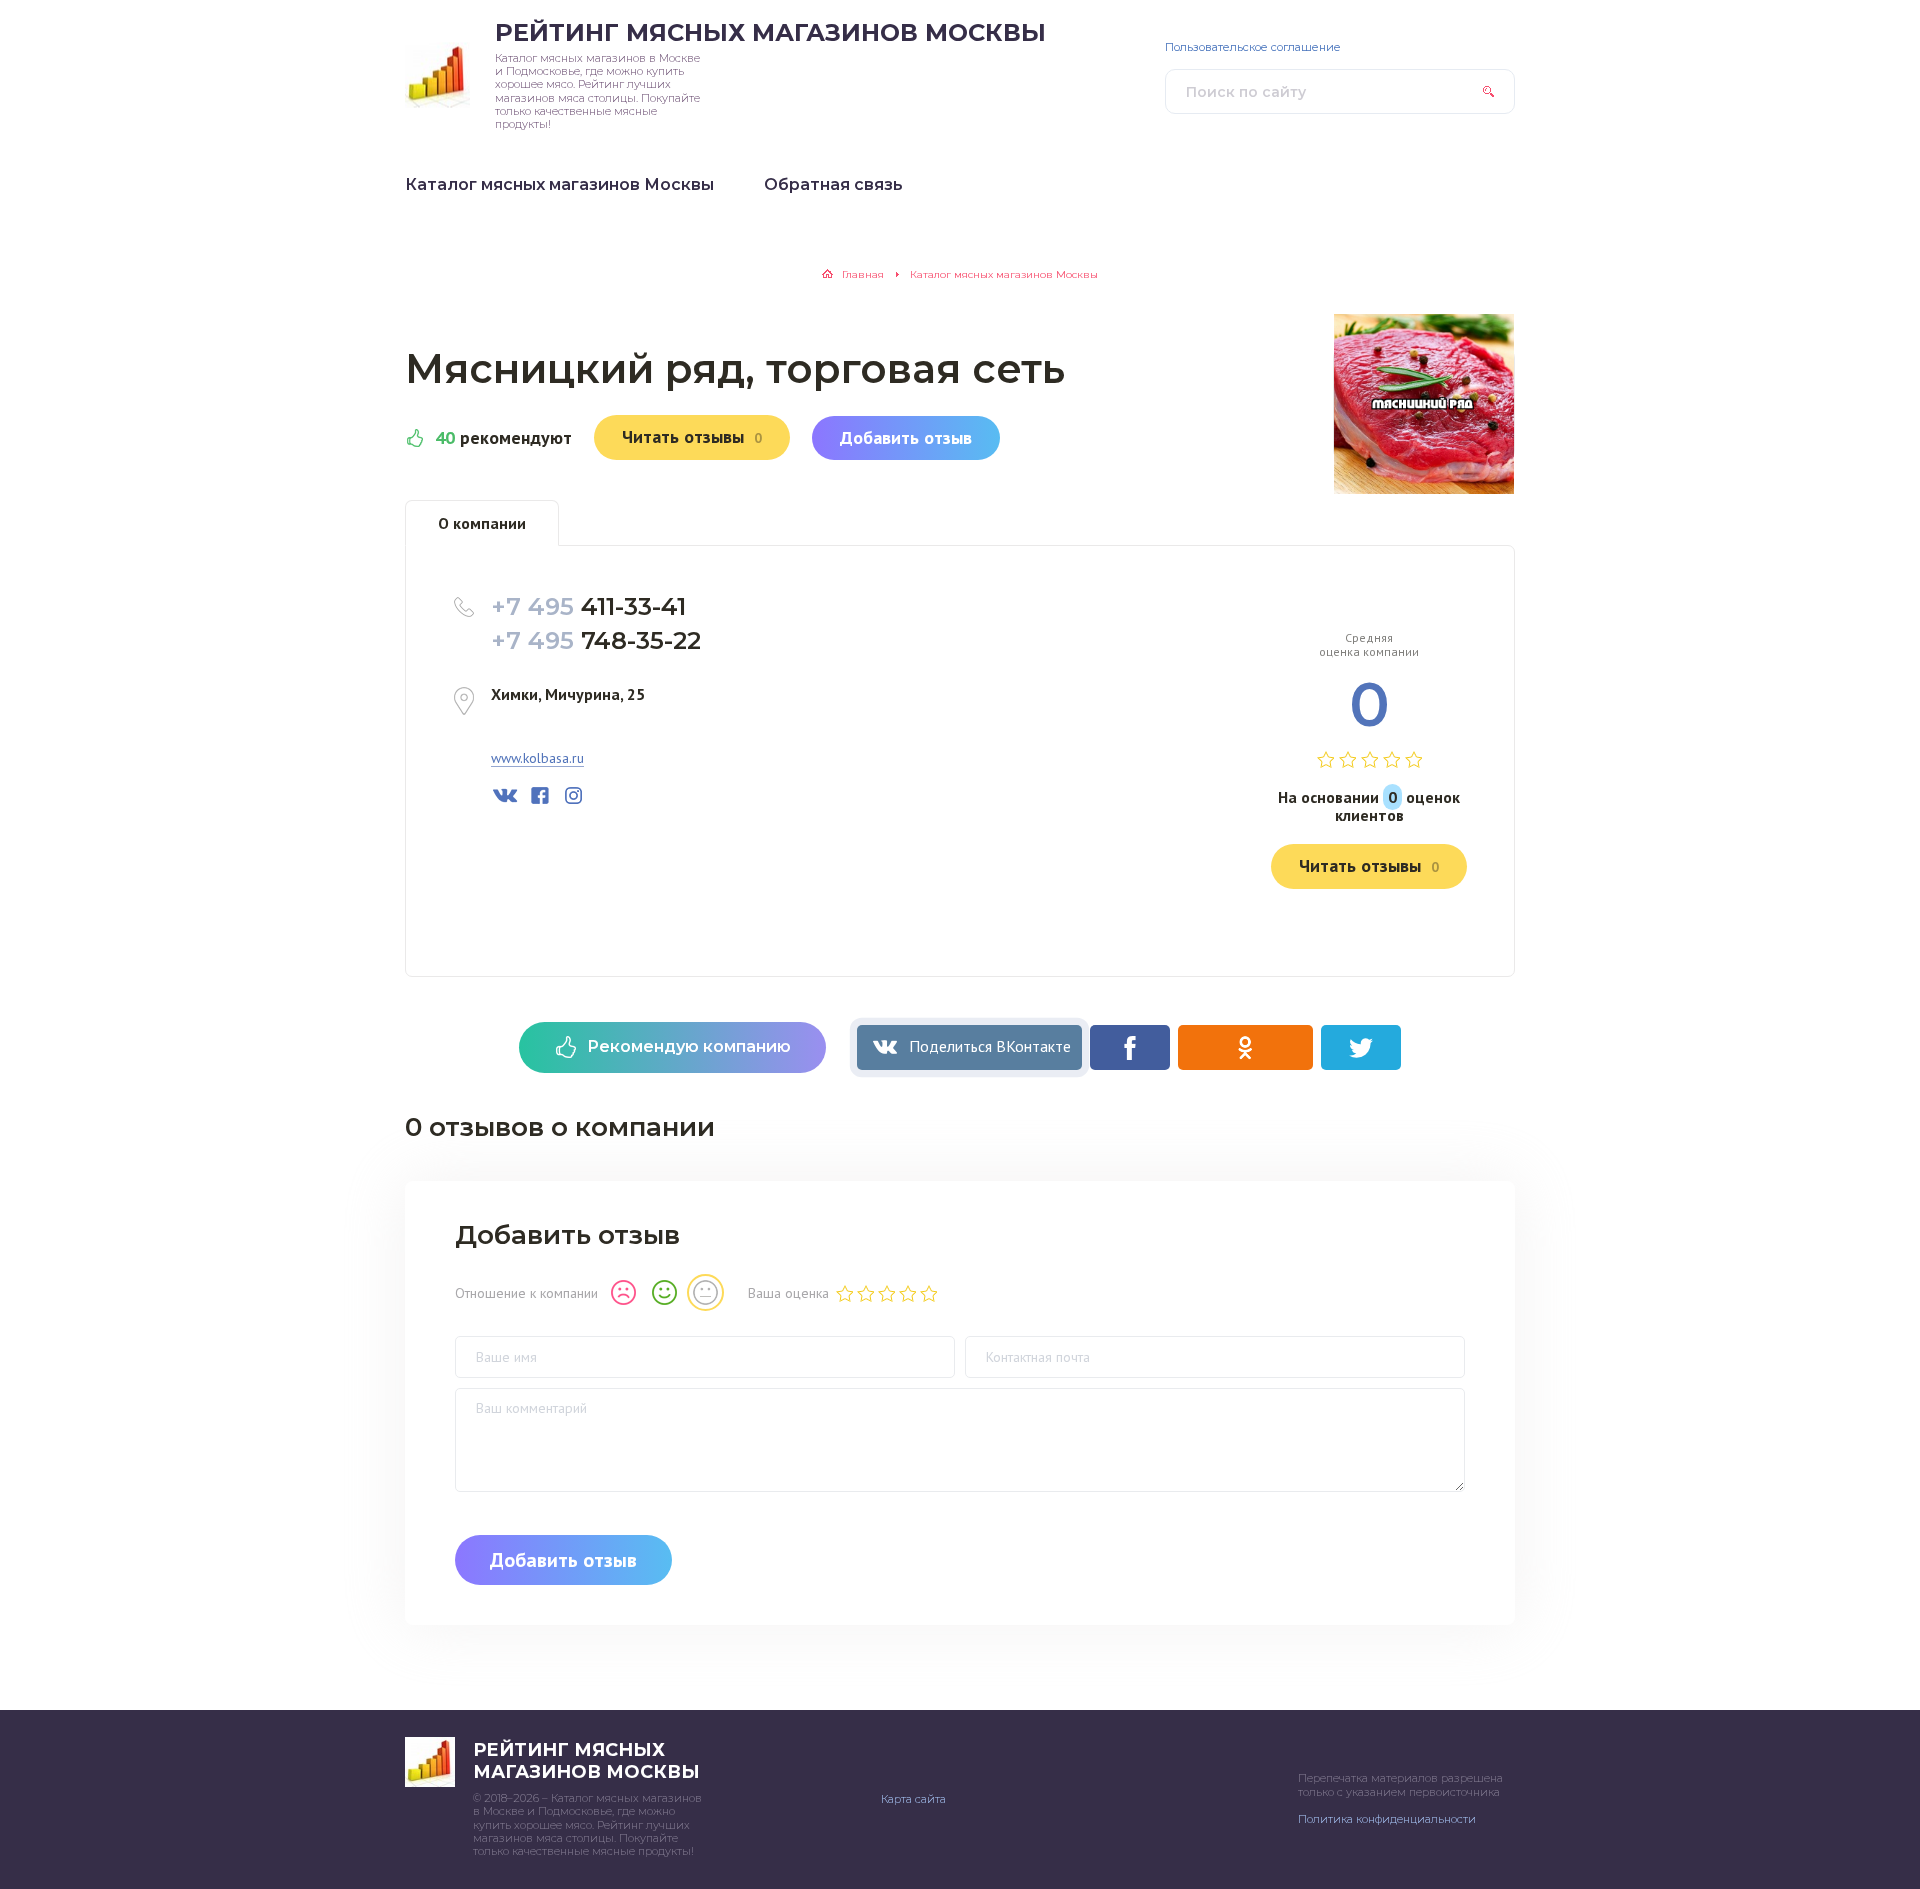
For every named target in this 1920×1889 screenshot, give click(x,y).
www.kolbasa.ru (537, 758)
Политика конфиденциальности (1387, 1819)
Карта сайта (913, 1799)
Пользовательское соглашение (1253, 47)
